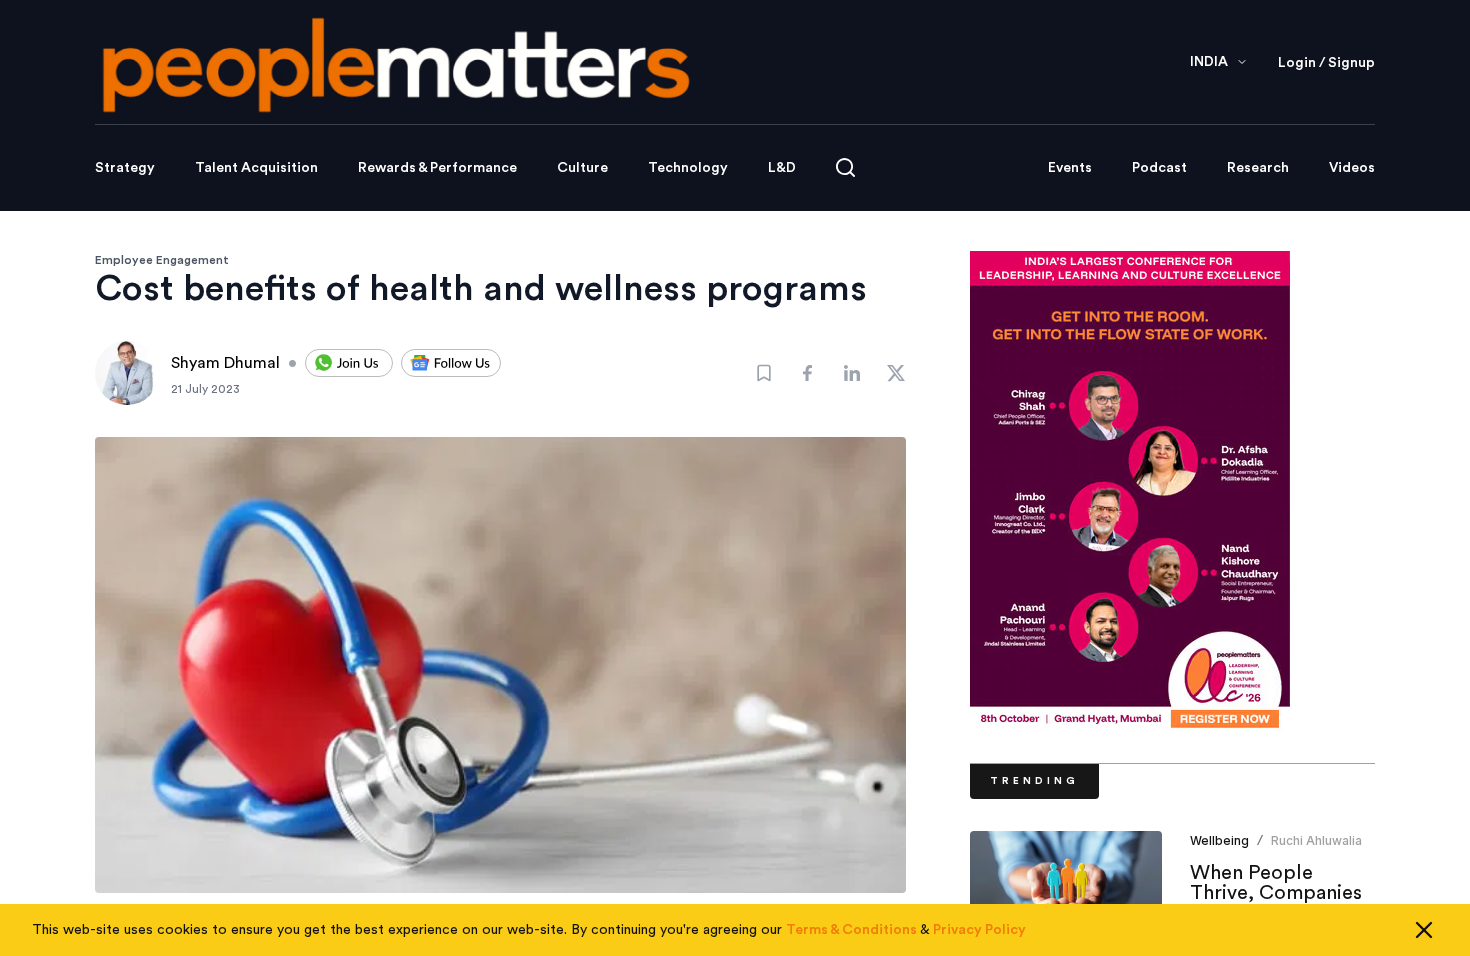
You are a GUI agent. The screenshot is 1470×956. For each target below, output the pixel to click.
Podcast (1159, 168)
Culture (582, 168)
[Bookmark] (764, 373)
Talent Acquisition (256, 168)
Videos (1352, 168)
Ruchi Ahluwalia (1316, 840)
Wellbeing (1219, 840)
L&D (782, 168)
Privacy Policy (979, 930)
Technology (688, 168)
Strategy (125, 168)
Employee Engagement (162, 260)
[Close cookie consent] (1424, 930)
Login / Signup (1326, 63)
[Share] (808, 373)
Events (1070, 168)
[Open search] (845, 167)
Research (1258, 168)
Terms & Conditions (851, 930)
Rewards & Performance (437, 168)
